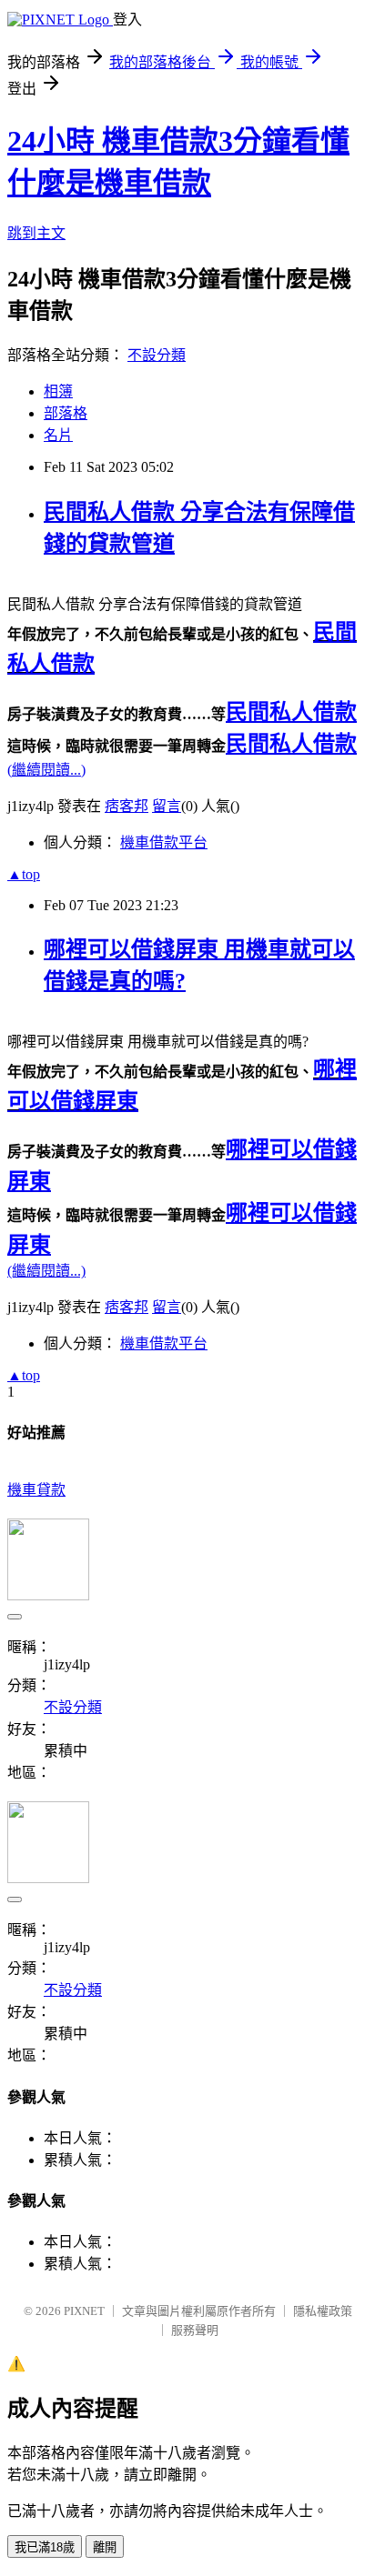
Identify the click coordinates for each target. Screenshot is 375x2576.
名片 (58, 435)
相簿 (58, 391)
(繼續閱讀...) (46, 770)
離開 (105, 2547)
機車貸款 (36, 1490)
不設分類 (157, 355)
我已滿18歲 (45, 2547)
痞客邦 (127, 806)
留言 (167, 806)
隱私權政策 (323, 2311)
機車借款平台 (164, 842)
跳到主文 (36, 233)
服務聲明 (195, 2330)
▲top (24, 874)
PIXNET (84, 2311)
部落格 (66, 413)
